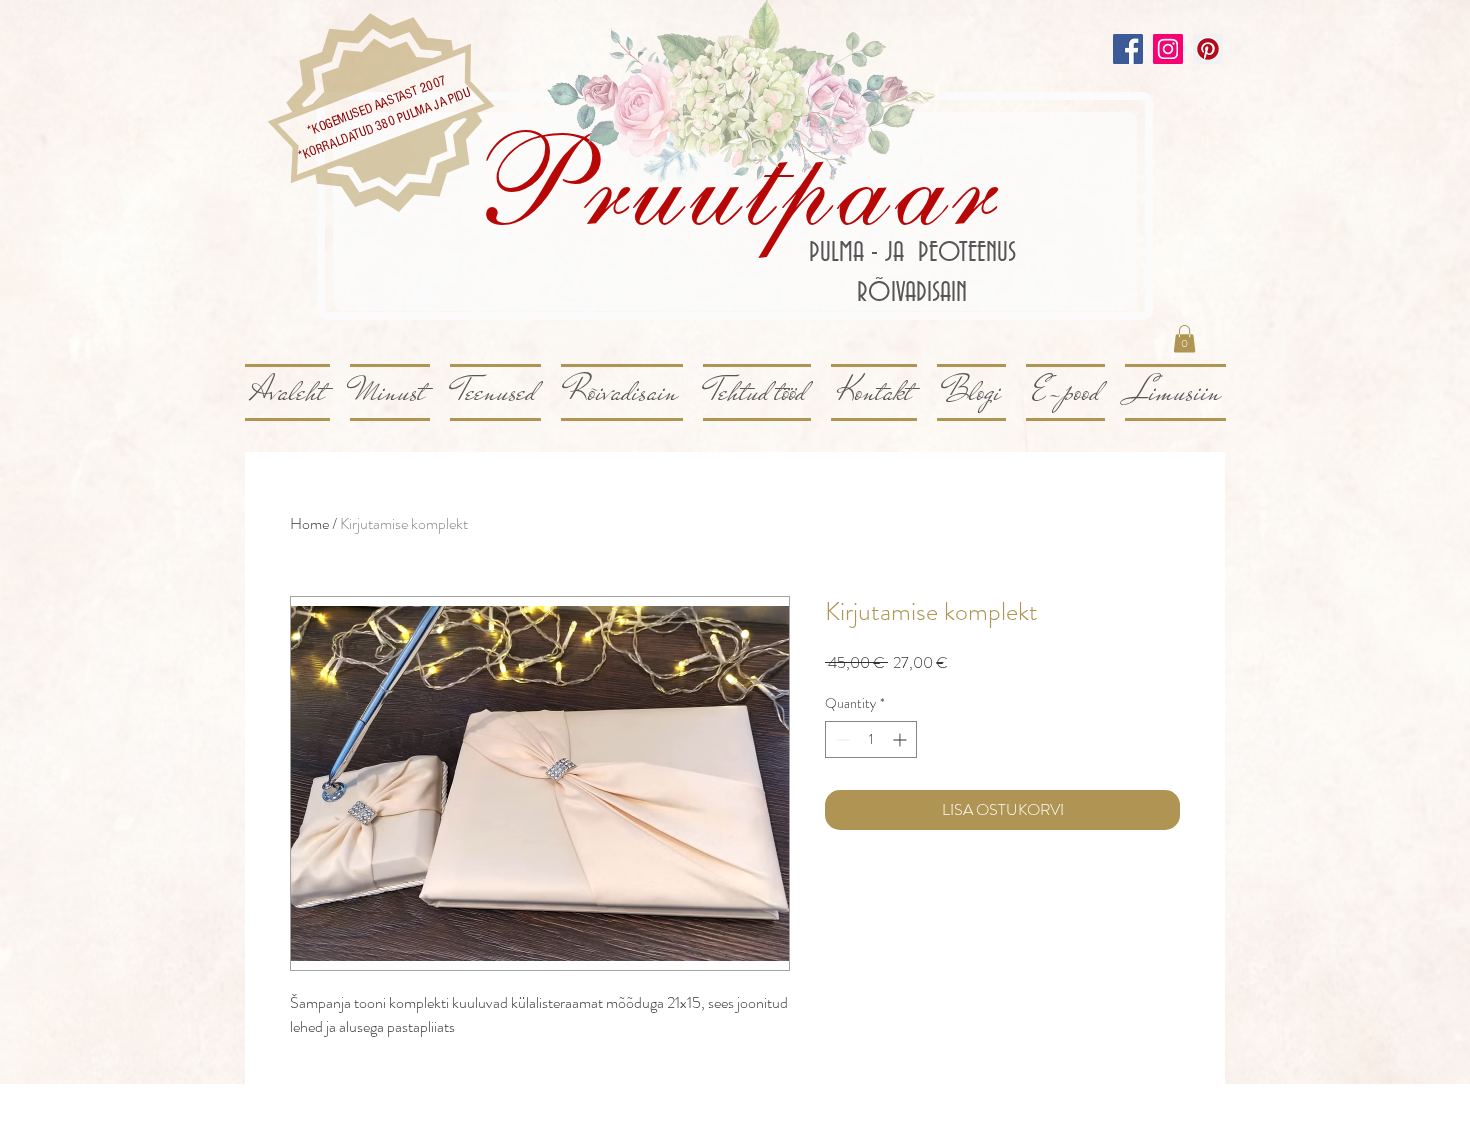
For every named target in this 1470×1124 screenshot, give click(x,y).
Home (309, 523)
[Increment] (901, 739)
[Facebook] (1128, 49)
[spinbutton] (871, 739)
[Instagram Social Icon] (1168, 49)
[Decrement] (840, 739)
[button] (1184, 338)
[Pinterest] (1208, 49)
